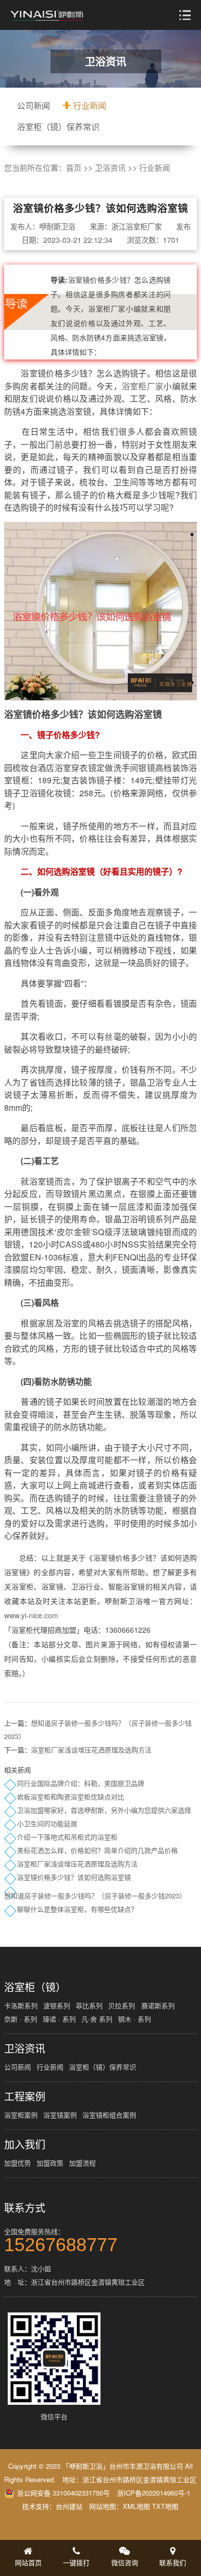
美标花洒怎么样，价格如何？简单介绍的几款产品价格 (97, 1850)
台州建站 (69, 2506)
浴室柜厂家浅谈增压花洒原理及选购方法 (91, 1750)
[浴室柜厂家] (47, 15)
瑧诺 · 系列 (59, 2019)
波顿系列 (57, 2005)
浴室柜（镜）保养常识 (58, 127)
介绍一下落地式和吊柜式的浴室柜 (67, 1837)
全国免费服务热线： (61, 2239)
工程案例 (25, 2096)
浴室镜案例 (60, 2115)
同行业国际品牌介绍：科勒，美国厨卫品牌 (81, 1783)
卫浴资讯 (110, 167)
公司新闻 (33, 105)
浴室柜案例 (21, 2115)
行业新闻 (90, 105)
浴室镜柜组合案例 (109, 2115)
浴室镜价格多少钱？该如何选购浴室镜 (74, 1877)
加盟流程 (82, 2163)
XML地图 (136, 2506)
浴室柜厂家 (143, 386)
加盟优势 (18, 2163)
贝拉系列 (122, 2005)
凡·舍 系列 (97, 2019)
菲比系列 (89, 2005)
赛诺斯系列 (158, 2005)
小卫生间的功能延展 (47, 1823)
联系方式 (25, 2208)
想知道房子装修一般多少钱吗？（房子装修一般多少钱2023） (95, 1896)
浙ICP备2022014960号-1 (154, 2493)
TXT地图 (165, 2506)
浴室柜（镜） (35, 1987)
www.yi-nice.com (31, 1615)
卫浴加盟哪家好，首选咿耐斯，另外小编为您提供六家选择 (104, 1810)
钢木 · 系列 (135, 2019)
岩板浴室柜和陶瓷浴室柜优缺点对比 (71, 1796)
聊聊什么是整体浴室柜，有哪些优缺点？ (77, 1909)
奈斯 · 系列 (21, 2019)
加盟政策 (50, 2163)
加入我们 (25, 2144)
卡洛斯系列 (21, 2005)
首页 (74, 167)
